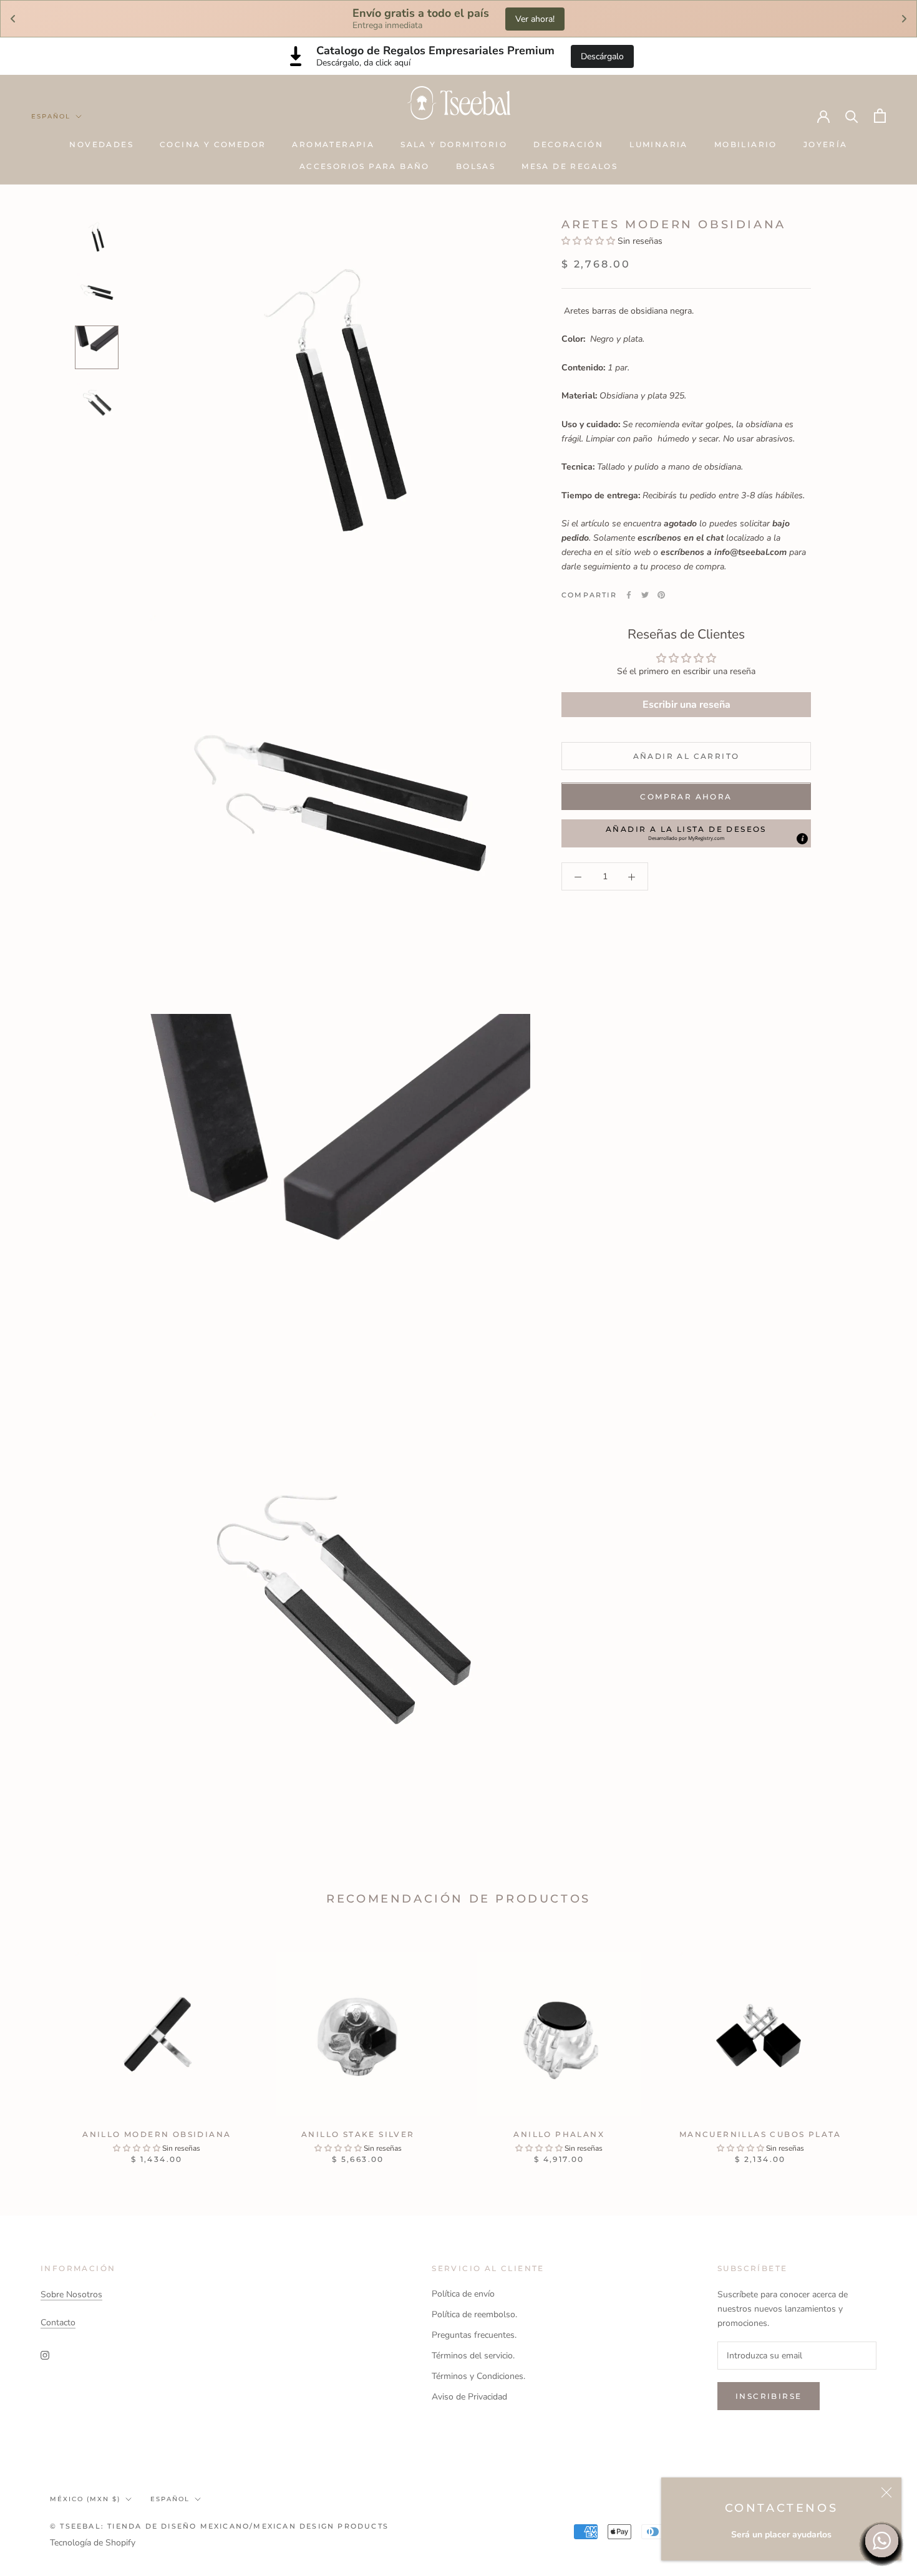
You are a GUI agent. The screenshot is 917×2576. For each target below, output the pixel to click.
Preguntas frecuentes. (474, 2335)
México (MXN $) (85, 2499)
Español (51, 116)
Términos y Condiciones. (478, 2376)
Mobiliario (746, 144)
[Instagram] (45, 2355)
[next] (878, 2045)
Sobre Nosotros (71, 2294)
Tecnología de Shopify (93, 2543)
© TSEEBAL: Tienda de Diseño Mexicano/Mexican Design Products (219, 2526)
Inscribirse (769, 2396)
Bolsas (476, 166)
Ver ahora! (535, 19)
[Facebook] (629, 595)
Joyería (826, 144)
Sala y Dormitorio (454, 144)
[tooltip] (802, 839)
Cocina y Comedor (213, 144)
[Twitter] (645, 595)
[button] (589, 241)
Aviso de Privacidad (469, 2397)
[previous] (39, 2045)
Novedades (101, 144)
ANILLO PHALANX (559, 2134)
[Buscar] (852, 116)
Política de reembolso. (474, 2314)
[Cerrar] (886, 2492)
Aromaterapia (333, 144)
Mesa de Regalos (570, 166)
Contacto (58, 2323)
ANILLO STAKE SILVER (358, 2134)
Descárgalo (602, 56)
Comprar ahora (686, 797)
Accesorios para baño (365, 166)
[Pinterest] (661, 595)
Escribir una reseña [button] (687, 705)
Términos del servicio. (473, 2356)
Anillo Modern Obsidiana (157, 2134)
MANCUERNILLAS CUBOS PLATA (760, 2134)
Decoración (568, 144)
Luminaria (659, 144)
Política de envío (463, 2294)
